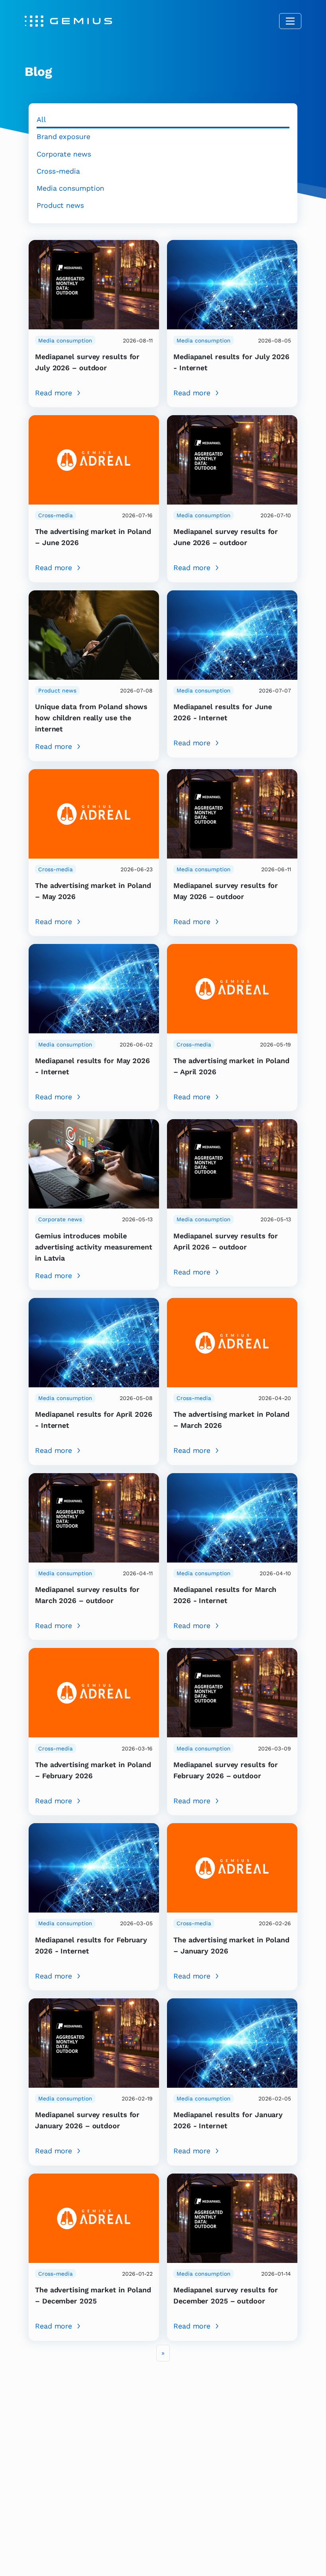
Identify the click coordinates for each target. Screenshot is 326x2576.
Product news (60, 205)
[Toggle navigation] (290, 21)
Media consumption (70, 188)
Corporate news (64, 154)
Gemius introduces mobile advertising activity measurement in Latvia (94, 1247)
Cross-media (58, 171)
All (41, 119)
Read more (53, 393)
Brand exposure (63, 136)
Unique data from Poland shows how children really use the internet (91, 718)
